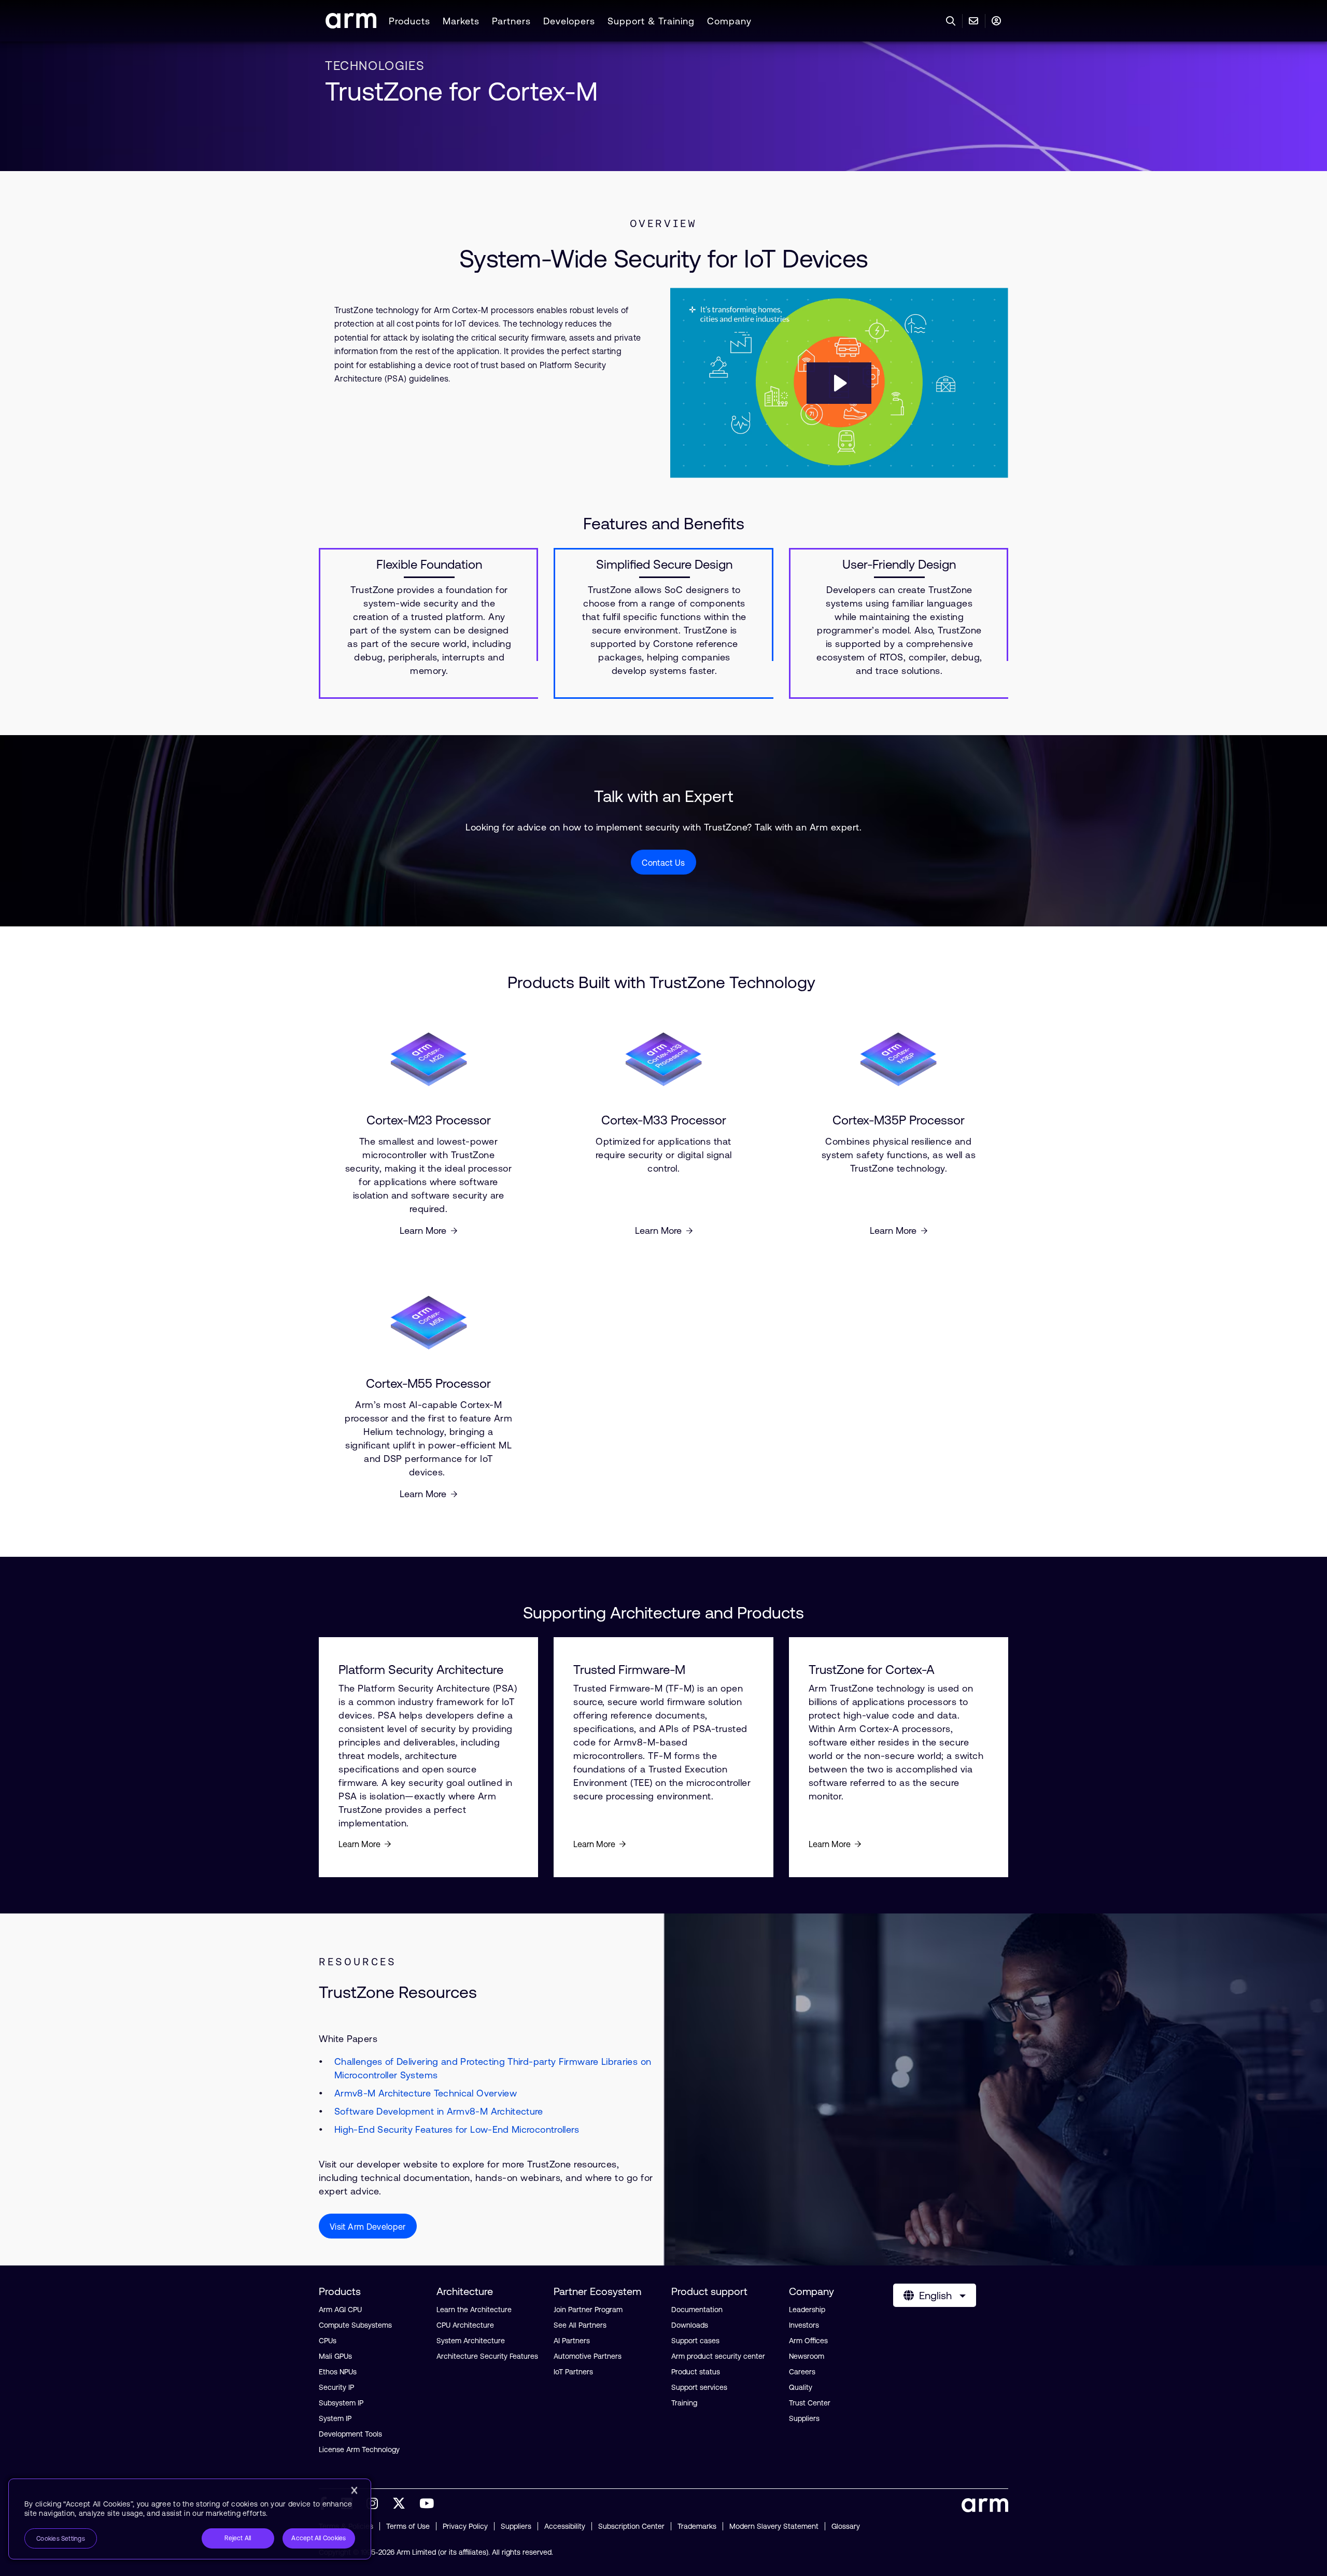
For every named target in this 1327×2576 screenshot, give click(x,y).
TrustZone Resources (398, 1992)
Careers (802, 2372)
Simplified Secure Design (664, 565)
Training (684, 2403)
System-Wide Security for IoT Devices (664, 258)
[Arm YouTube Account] (427, 2503)
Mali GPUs (335, 2356)
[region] (190, 2519)
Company (729, 21)
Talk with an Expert (664, 796)
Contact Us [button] (663, 863)
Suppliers (804, 2418)
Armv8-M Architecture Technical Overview (426, 2093)
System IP (335, 2418)
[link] (351, 25)
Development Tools (350, 2434)
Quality (801, 2387)
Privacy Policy (465, 2526)
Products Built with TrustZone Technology (663, 982)
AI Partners (572, 2341)
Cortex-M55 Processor (428, 1384)
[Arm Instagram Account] (372, 2503)
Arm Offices (808, 2341)
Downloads (690, 2325)
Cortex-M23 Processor (429, 1120)
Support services (699, 2387)
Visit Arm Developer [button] (368, 2227)
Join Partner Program (588, 2310)
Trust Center (810, 2403)
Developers (569, 21)
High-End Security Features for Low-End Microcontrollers (457, 2129)
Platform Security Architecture (421, 1670)
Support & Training (651, 21)
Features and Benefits (664, 523)
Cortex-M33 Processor (664, 1120)
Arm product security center (718, 2356)
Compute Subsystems (355, 2325)
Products (410, 21)
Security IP (336, 2387)
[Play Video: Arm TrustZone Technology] (839, 383)
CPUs (328, 2341)
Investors (804, 2325)
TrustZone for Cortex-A (872, 1670)
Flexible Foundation (429, 565)
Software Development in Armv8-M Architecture (439, 2111)
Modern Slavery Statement (774, 2526)
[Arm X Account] (399, 2503)
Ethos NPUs (338, 2372)
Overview (663, 223)
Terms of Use (408, 2526)
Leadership (807, 2310)
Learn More (423, 1230)
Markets (461, 21)
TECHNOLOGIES (375, 66)
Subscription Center (631, 2526)
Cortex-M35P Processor (899, 1120)
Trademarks (697, 2526)
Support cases (695, 2341)
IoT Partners (573, 2372)
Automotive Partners (588, 2356)
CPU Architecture (465, 2325)
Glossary (846, 2526)
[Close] (354, 2490)
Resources (358, 1962)
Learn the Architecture (474, 2310)
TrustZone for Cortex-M (461, 91)
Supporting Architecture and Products (663, 1613)
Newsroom (807, 2356)
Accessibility (565, 2526)
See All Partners (580, 2325)
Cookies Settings (61, 2539)
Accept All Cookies (319, 2538)
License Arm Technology (359, 2450)
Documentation (697, 2310)
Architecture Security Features (487, 2356)
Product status (696, 2372)
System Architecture (471, 2341)
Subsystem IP (341, 2403)
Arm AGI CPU (340, 2310)
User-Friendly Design (899, 565)
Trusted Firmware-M (629, 1670)
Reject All (238, 2538)
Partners (511, 21)
